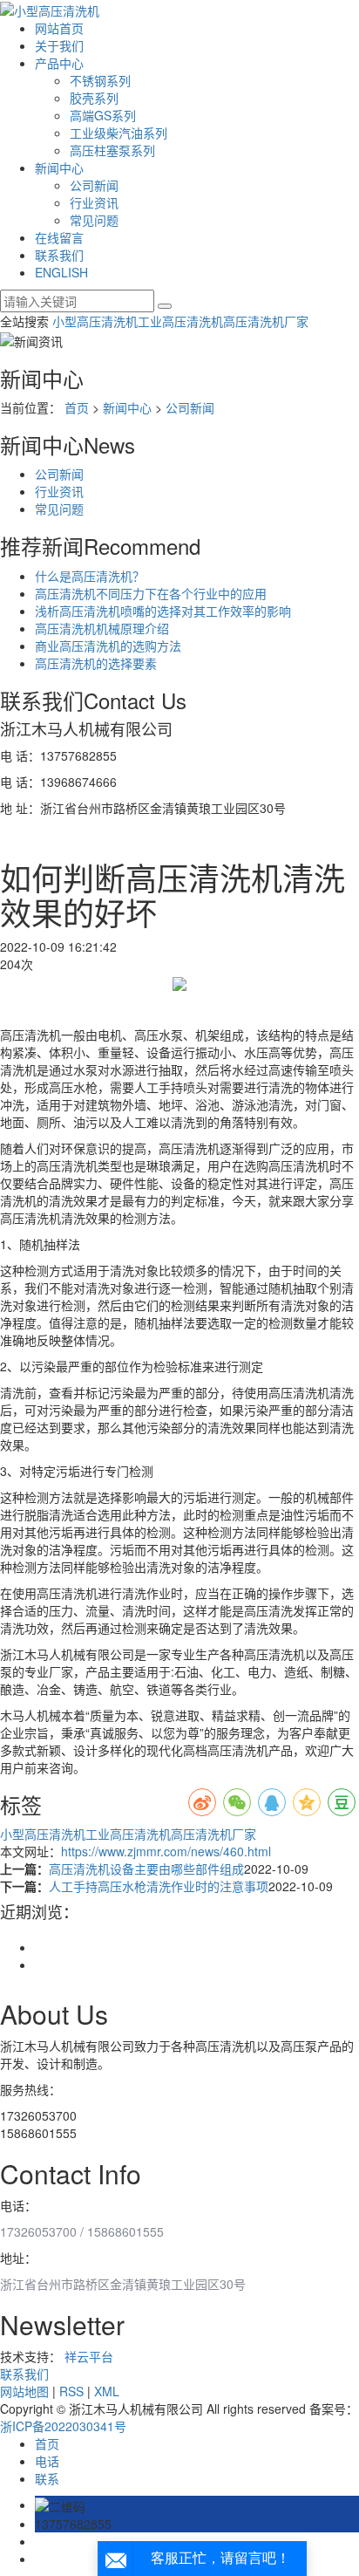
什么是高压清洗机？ (90, 576)
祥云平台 (89, 2356)
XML (107, 2391)
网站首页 (59, 28)
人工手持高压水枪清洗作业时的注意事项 (159, 1886)
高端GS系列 (103, 115)
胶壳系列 (94, 98)
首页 (77, 407)
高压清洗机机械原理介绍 (102, 628)
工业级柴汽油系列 (119, 133)
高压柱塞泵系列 (112, 150)
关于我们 (59, 45)
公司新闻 (94, 185)
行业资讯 (94, 202)
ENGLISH (61, 272)
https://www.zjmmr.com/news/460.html (166, 1851)
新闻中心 (59, 167)
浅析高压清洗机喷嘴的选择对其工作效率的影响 (163, 611)
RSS (71, 2391)
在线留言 (59, 237)
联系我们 (59, 255)
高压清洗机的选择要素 (96, 663)
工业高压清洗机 (180, 321)
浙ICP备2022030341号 (63, 2426)
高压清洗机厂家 (266, 321)
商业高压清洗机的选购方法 (108, 646)
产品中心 (59, 63)
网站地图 (24, 2391)
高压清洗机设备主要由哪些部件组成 (146, 1869)
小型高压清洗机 (95, 321)
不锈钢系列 (100, 80)
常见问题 (94, 220)
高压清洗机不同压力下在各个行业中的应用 (151, 593)
